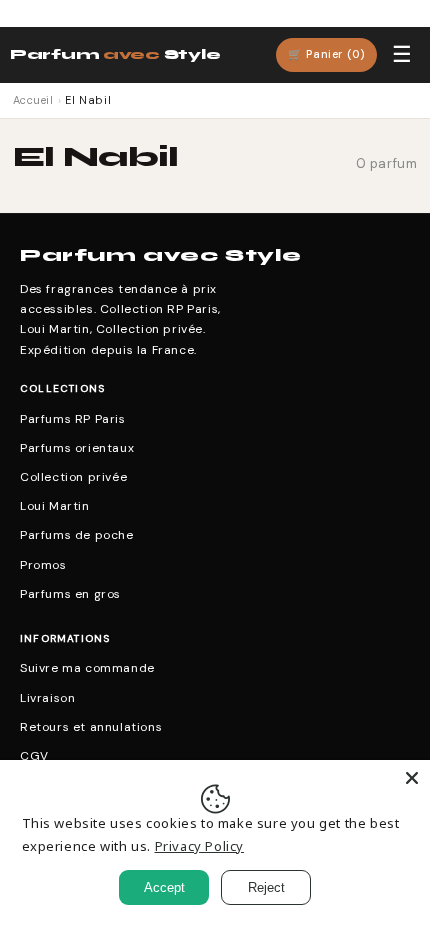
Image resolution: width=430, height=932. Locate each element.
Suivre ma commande (87, 668)
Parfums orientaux (77, 448)
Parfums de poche (77, 535)
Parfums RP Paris (73, 419)
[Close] (412, 778)
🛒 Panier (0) (326, 54)
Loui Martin (55, 506)
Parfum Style (115, 54)
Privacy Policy (199, 846)
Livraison (47, 698)
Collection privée (73, 477)
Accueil (33, 100)
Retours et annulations (91, 727)
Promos (43, 565)
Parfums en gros (70, 594)
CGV (34, 756)
